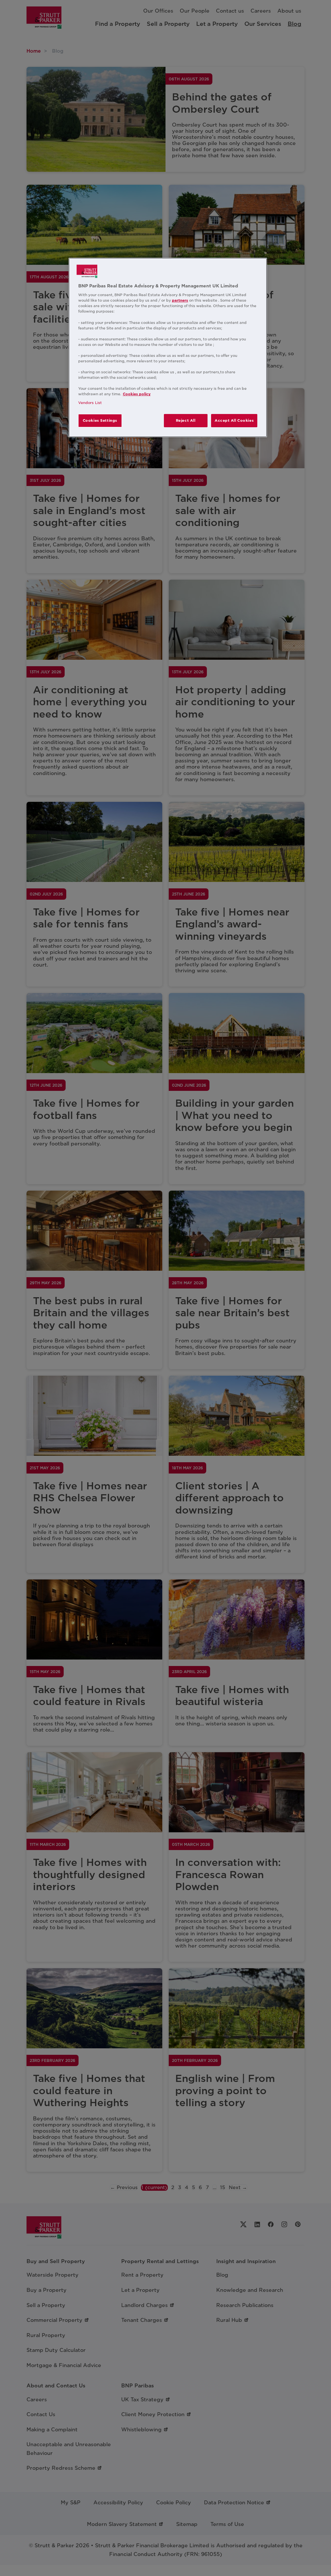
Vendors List (90, 403)
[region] (168, 348)
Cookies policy (137, 394)
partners (180, 300)
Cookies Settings (100, 420)
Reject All (186, 420)
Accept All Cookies (234, 420)
